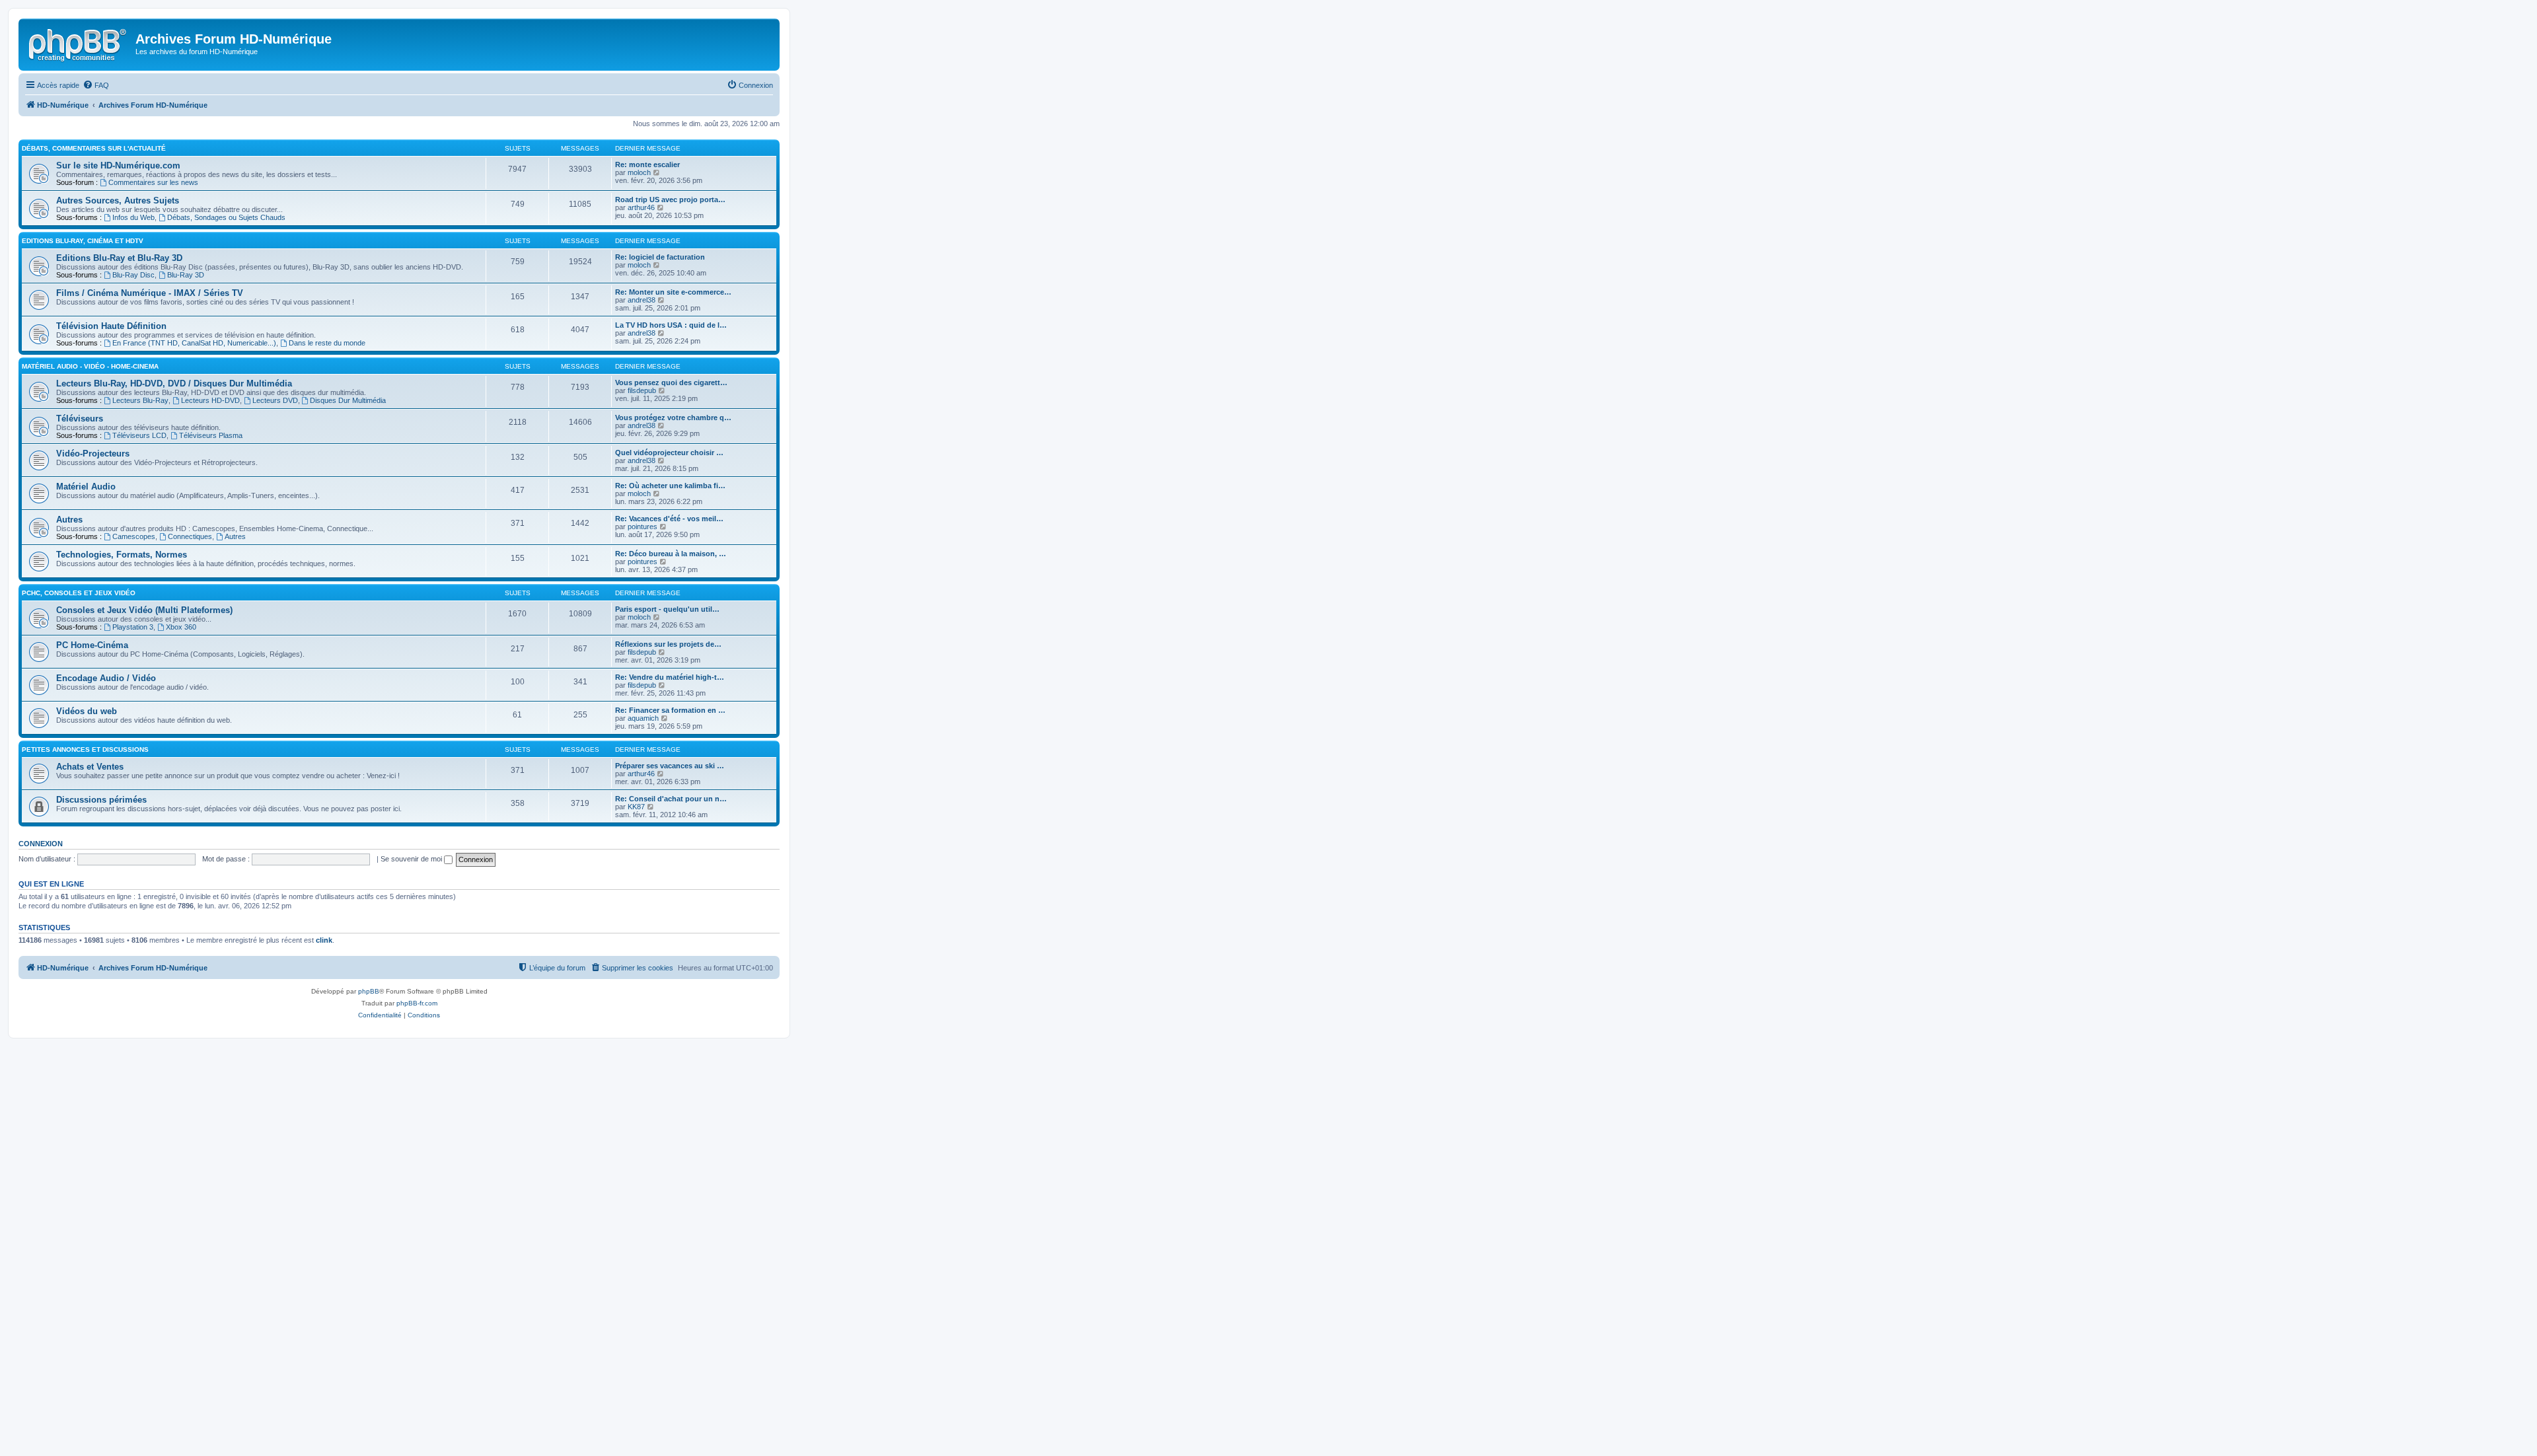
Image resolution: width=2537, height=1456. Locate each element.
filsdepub (642, 390)
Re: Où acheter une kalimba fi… (670, 486)
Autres (69, 520)
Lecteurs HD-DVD (210, 400)
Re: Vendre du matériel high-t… (670, 677)
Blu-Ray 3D (186, 275)
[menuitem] (96, 85)
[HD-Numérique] (79, 43)
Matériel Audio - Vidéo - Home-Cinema (90, 366)
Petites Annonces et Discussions (85, 749)
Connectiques (190, 536)
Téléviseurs (80, 419)
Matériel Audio (86, 487)
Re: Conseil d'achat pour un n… (671, 799)
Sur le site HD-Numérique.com (118, 165)
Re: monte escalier (647, 164)
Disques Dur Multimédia (348, 400)
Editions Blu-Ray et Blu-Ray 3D (119, 258)
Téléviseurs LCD (139, 435)
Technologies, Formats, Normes (122, 555)
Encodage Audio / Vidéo (106, 678)
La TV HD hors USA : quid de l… (671, 325)
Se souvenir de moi (412, 859)
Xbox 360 (181, 627)
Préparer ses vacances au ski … (670, 766)
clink (324, 940)
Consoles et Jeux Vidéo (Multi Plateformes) (144, 610)
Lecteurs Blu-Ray (140, 400)
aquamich (643, 718)
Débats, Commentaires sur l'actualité (94, 148)
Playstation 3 (133, 627)
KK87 (636, 807)
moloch (639, 172)
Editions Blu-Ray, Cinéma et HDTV (83, 241)
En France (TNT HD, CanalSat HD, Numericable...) (194, 343)
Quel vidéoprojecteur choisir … (669, 453)
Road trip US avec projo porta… (670, 200)
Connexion (41, 844)
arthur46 (641, 207)
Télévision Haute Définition (111, 326)
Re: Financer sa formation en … (670, 710)
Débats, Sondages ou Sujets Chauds (226, 217)
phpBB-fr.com (417, 1003)
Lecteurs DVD (275, 400)
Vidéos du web (87, 711)
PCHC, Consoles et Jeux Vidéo (79, 593)
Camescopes (134, 536)
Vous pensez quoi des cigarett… (671, 382)
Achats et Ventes (90, 767)
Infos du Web (133, 217)
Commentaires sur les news (153, 182)
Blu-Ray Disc (133, 275)
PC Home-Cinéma (92, 645)
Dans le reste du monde (327, 343)
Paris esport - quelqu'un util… (667, 609)
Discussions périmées (101, 800)
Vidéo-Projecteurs (93, 454)
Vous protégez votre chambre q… (673, 418)
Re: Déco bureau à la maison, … (671, 554)
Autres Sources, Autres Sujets (118, 200)
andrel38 (642, 300)
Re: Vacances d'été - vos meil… (669, 519)
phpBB (369, 991)
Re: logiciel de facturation (660, 257)
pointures (643, 527)
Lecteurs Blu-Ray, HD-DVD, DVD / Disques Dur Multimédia (174, 383)
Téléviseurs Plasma (211, 435)
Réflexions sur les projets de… (668, 644)
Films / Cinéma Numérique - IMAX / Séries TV (150, 293)
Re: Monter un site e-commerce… (673, 292)
